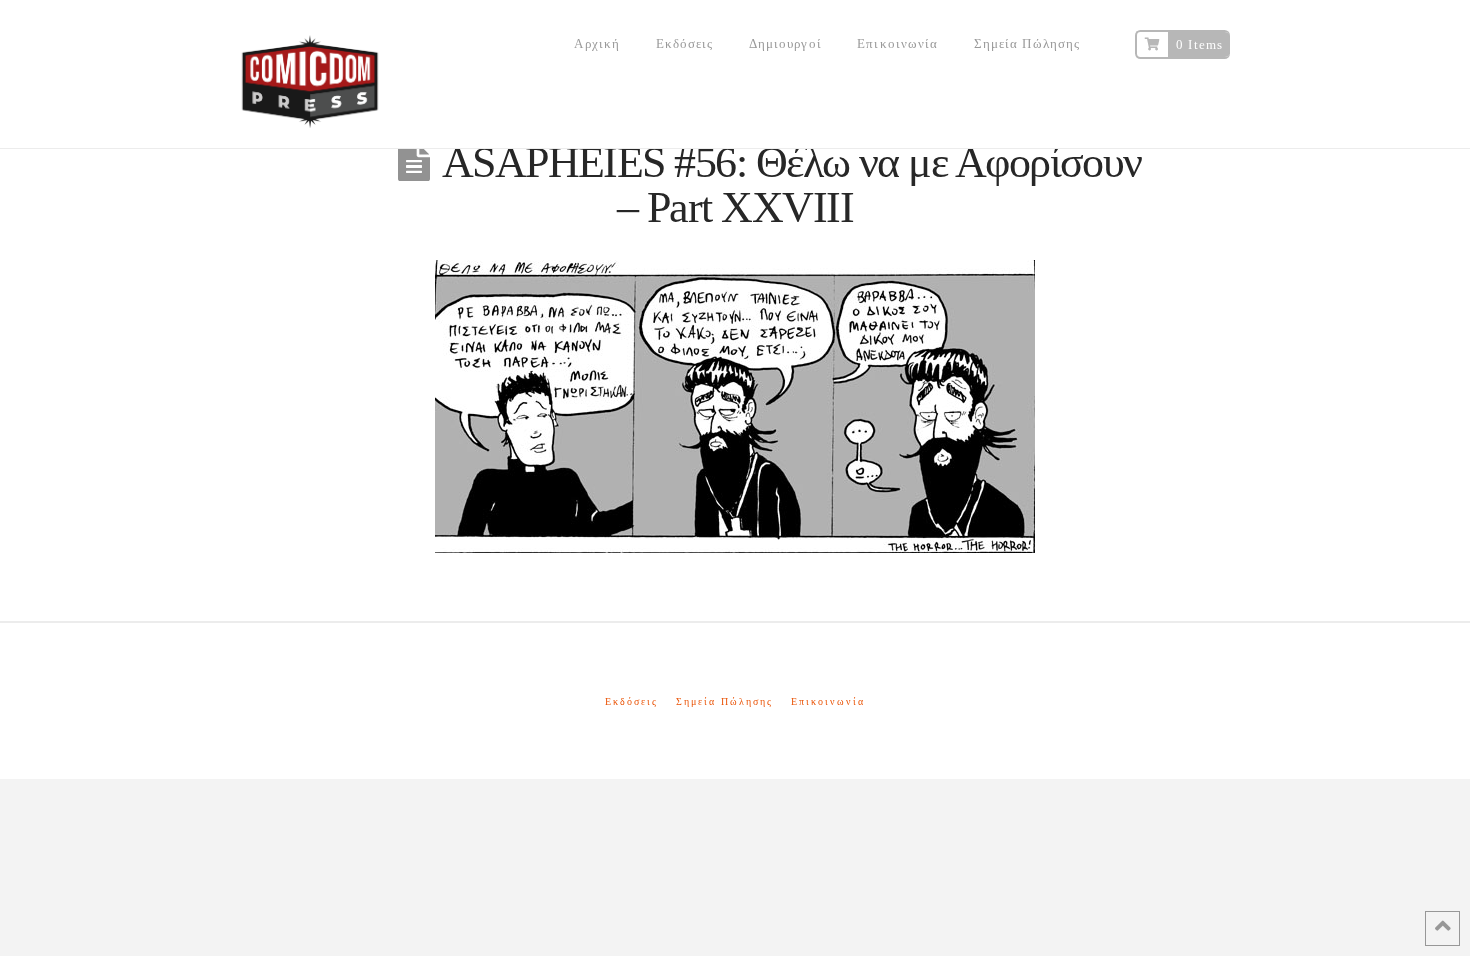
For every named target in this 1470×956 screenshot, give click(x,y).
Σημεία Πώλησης (724, 701)
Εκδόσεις (631, 701)
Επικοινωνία (828, 701)
